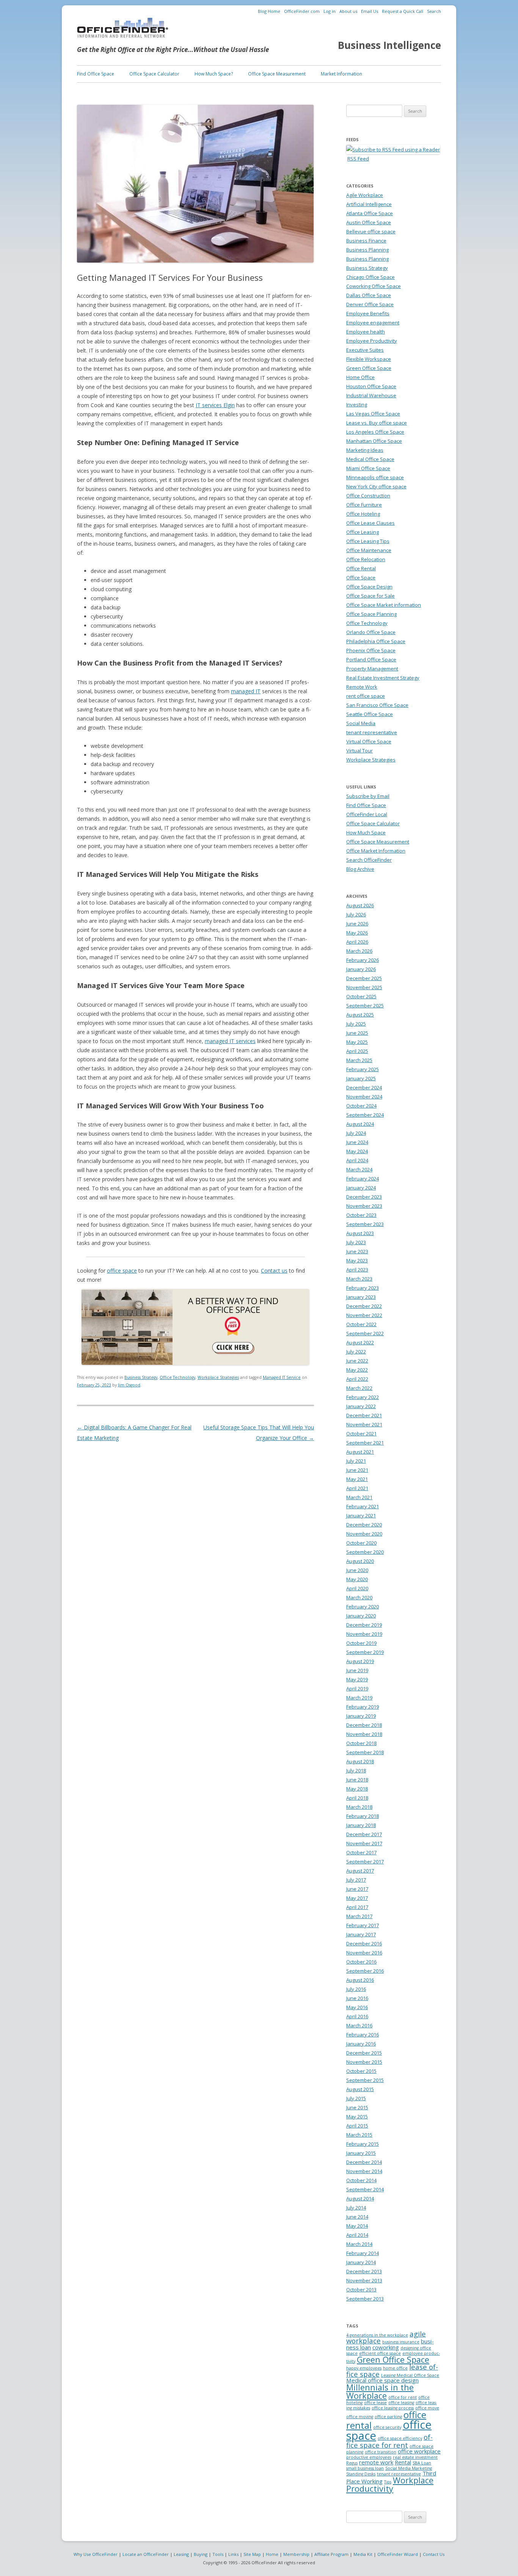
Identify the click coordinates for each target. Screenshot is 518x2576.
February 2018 (363, 1816)
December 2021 (364, 1415)
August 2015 (360, 2089)
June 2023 (357, 1251)
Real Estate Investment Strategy (383, 678)
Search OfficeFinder (369, 860)
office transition (381, 2452)
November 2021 (364, 1424)
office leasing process (393, 2408)
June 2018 (357, 1780)
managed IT (246, 691)
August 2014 (360, 2198)
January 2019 (361, 1716)
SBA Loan (422, 2463)
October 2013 (361, 2290)
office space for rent (389, 2441)
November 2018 (364, 1734)
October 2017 (361, 1852)
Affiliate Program (331, 2554)
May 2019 (357, 1679)
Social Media (361, 723)
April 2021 (357, 1488)
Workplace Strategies (218, 1377)
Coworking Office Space (374, 286)
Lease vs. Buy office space (377, 423)
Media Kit (363, 2554)
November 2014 (364, 2171)
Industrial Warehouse (371, 395)
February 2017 (363, 1925)
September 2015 (365, 2080)
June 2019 (357, 1670)
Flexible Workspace (369, 359)
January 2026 (361, 969)
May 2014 (357, 2226)
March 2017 (359, 1916)
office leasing (401, 2403)
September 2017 (365, 1862)
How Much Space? (214, 74)
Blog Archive (360, 869)
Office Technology (177, 1377)
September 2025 (365, 1006)
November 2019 (364, 1634)
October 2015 (361, 2071)
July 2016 (356, 1989)
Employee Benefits (368, 313)
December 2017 (364, 1834)
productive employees (369, 2457)
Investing (357, 404)
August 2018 (360, 1761)
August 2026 (360, 905)
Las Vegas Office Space (373, 414)
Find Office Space (96, 74)
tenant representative (372, 732)
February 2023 (363, 1288)
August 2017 (360, 1871)
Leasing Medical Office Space (410, 2375)
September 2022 (365, 1333)
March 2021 (359, 1497)
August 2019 (360, 1661)
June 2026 (357, 924)
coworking (386, 2347)
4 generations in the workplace (377, 2335)
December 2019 (364, 1625)
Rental (403, 2462)
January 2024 (361, 1188)
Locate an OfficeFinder (146, 2554)
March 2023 (359, 1279)
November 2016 (364, 1953)
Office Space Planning (371, 614)
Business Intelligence (389, 45)
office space (122, 1271)
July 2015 (356, 2098)
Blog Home (269, 11)
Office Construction (368, 496)
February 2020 (363, 1607)
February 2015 (363, 2144)
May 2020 (357, 1579)
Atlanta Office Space (370, 213)
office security (387, 2427)
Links (233, 2554)
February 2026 (363, 960)
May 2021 (357, 1479)
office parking (388, 2417)
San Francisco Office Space (377, 705)
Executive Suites (365, 350)
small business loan (365, 2468)
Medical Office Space (370, 459)
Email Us (370, 11)
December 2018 (364, 1725)
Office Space (361, 578)
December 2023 (364, 1197)
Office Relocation (366, 559)
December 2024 (364, 1087)
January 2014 (361, 2262)
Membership (296, 2554)
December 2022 (364, 1306)
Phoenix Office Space (371, 650)
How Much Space (366, 832)
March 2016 (359, 2025)
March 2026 (359, 951)
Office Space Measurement (277, 74)
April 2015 (357, 2126)
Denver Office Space (370, 304)
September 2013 (365, 2299)
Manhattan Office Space (374, 441)
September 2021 (365, 1443)
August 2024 (360, 1124)
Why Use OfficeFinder (96, 2554)
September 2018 (365, 1752)
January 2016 (361, 2044)
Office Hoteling (363, 514)
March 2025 (359, 1060)
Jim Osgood (129, 1385)
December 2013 (364, 2271)
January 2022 (361, 1406)
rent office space (366, 696)
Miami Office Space (368, 468)
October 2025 (361, 996)
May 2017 (357, 1898)
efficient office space (380, 2353)
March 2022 (359, 1388)
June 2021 (357, 1470)
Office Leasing (363, 532)
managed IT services (230, 1041)
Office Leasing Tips (368, 541)
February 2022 (363, 1397)
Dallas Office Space (369, 295)
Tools (218, 2554)
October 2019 (361, 1643)
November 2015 (364, 2062)
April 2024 (357, 1160)
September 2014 (365, 2189)
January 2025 (361, 1078)
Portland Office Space (371, 659)
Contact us (274, 1271)
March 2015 (359, 2135)
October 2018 (361, 1743)
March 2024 (359, 1169)
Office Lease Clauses (370, 523)
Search (434, 11)
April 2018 (357, 1798)
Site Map (252, 2554)
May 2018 (357, 1789)
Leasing (181, 2554)
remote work (376, 2462)
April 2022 (357, 1379)
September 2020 (365, 1552)
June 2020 (357, 1570)
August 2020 (360, 1561)
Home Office (360, 377)
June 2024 (357, 1142)
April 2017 (357, 1907)
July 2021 (356, 1461)
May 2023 (357, 1260)
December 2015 (364, 2053)
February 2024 (363, 1179)
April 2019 (357, 1688)
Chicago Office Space (370, 277)
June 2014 (357, 2217)
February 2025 (363, 1069)
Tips (388, 2482)
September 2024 (365, 1115)
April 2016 (357, 2016)
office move (427, 2408)
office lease (375, 2403)
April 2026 (357, 942)
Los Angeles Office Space (375, 432)
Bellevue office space (371, 231)
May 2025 (357, 1042)
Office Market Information (376, 851)
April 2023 (357, 1270)
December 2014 (364, 2162)
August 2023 (360, 1233)
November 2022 (364, 1315)
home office (395, 2368)
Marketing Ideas (365, 450)
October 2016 (361, 1962)
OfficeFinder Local (367, 814)
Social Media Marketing (409, 2468)
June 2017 (357, 1889)
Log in (330, 11)
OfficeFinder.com (302, 11)
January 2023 (361, 1297)
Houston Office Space (371, 386)
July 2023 (356, 1242)
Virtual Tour (359, 751)
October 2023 (361, 1215)
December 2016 (364, 1943)
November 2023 (364, 1206)
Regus (352, 2463)
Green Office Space (369, 368)
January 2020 (361, 1616)
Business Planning (367, 250)
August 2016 (360, 1980)
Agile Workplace (365, 195)
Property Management (372, 669)
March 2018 (359, 1807)
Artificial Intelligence (369, 204)
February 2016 (363, 2035)
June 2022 (357, 1361)
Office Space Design (369, 587)
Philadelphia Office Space (376, 641)
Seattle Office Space (370, 714)
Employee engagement (373, 323)
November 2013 (364, 2280)
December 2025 (364, 978)
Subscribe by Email (368, 796)
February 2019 (363, 1707)
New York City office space (376, 486)
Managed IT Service (282, 1377)
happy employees (364, 2368)
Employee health (366, 332)
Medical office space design (382, 2380)
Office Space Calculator (154, 74)
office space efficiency (400, 2438)
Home (272, 2554)
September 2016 (365, 1971)
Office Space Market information (384, 605)
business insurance (401, 2342)
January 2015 (361, 2153)
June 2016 (357, 1998)
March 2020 (359, 1597)
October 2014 (361, 2180)
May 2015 (357, 2117)
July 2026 (356, 914)
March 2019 (359, 1698)
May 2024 (357, 1151)
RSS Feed (358, 159)
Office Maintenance (369, 550)
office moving (360, 2417)
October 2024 (361, 1106)
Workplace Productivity (390, 2484)
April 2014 (357, 2235)
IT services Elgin (215, 405)
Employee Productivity (372, 341)
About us (348, 11)
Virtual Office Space (369, 741)
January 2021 (361, 1515)
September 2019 (365, 1652)
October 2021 (361, 1434)
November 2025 (364, 987)
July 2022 (356, 1352)
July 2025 (356, 1024)
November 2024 (364, 1097)
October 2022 (361, 1324)
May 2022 (357, 1370)
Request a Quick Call (403, 11)
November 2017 (364, 1843)
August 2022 (360, 1342)
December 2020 (364, 1525)
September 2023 (365, 1224)
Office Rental (361, 568)
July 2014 (356, 2208)
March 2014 (359, 2244)
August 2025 (360, 1015)
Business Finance (366, 241)
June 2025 (357, 1033)
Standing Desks (361, 2474)
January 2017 (361, 1934)
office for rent (403, 2397)
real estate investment (415, 2457)
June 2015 (357, 2107)
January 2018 (361, 1825)
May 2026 (357, 933)
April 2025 (357, 1051)
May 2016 (357, 2007)
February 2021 (363, 1506)
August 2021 (360, 1452)
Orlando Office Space (371, 632)
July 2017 (356, 1880)
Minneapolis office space (375, 477)
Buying (201, 2554)
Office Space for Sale (370, 596)
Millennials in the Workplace (380, 2391)
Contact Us (434, 2554)
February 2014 (363, 2253)
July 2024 (356, 1133)
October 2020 (361, 1543)
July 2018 (356, 1770)
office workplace (419, 2451)
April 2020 (357, 1588)
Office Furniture (364, 505)
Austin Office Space (369, 222)
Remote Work (362, 687)
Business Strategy (141, 1377)
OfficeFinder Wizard (398, 2554)
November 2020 (364, 1534)
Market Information (341, 74)
